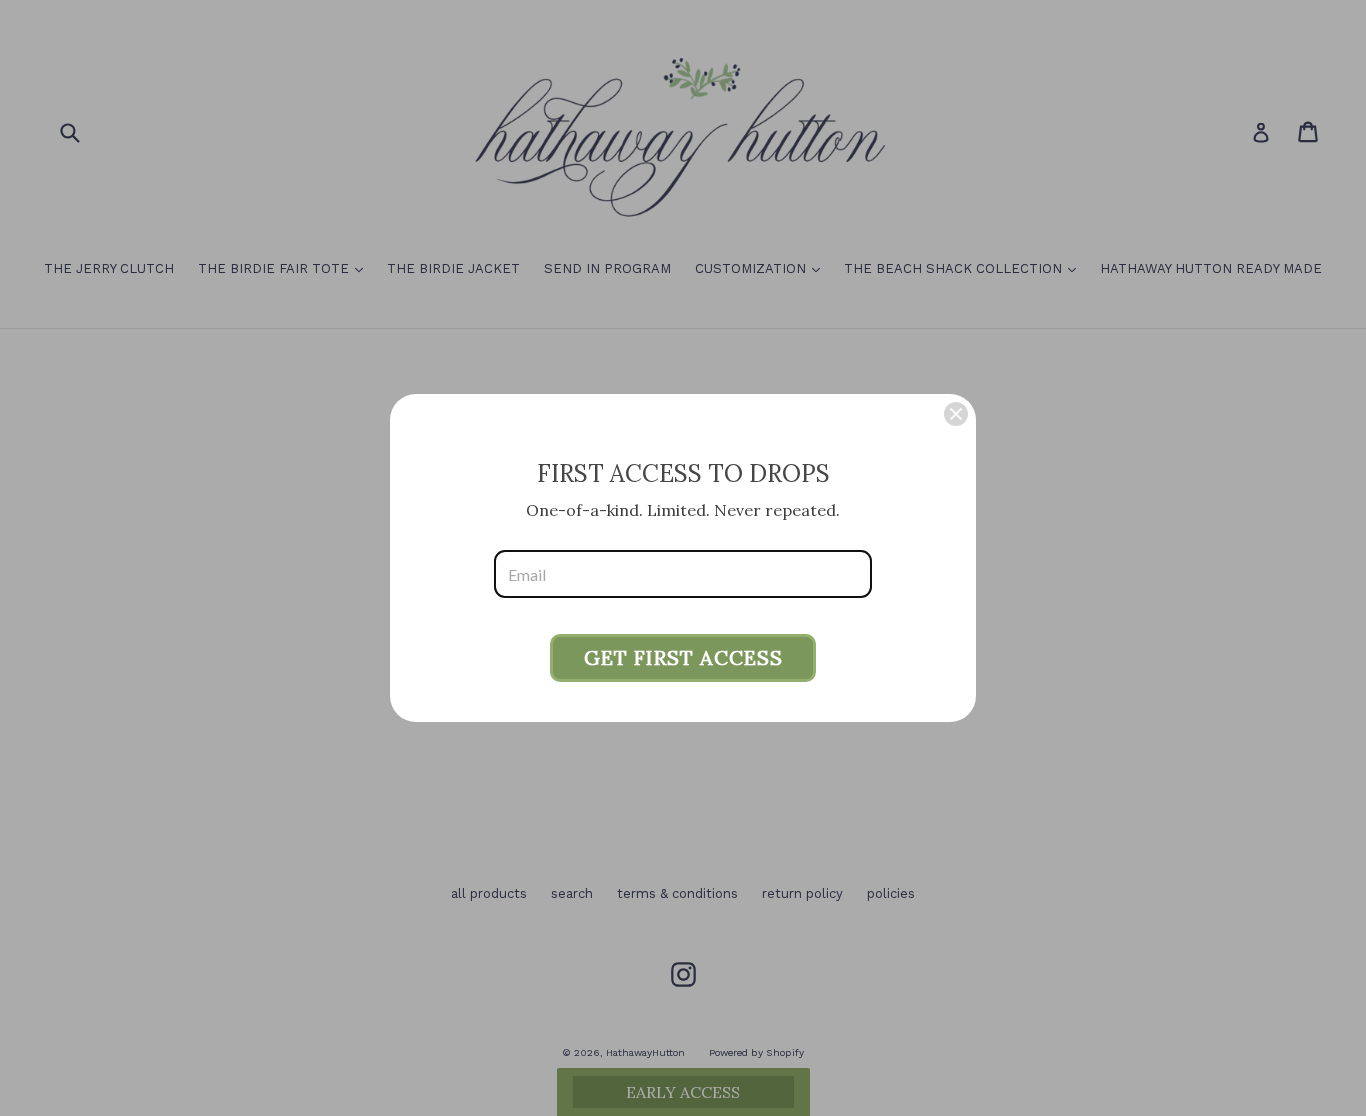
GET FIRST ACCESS (683, 657)
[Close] (956, 414)
